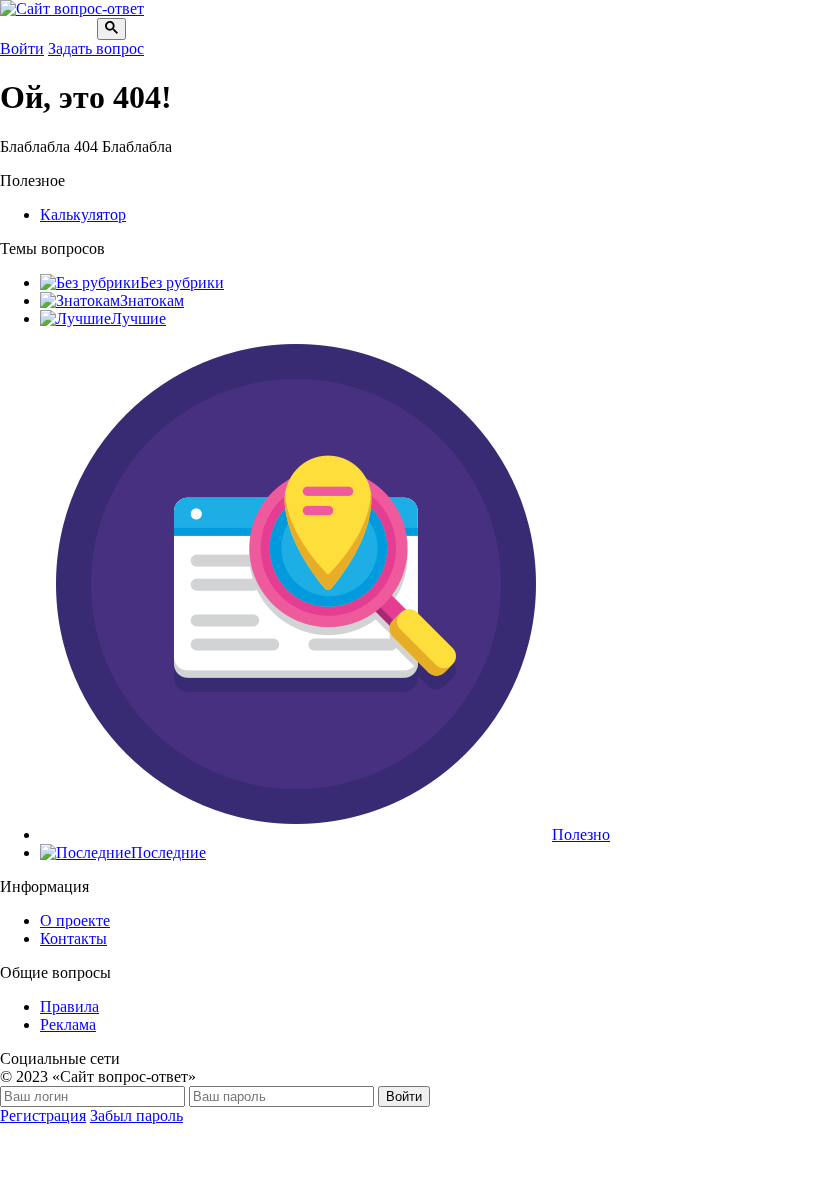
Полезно (581, 834)
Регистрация (43, 1115)
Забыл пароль (136, 1115)
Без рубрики (182, 282)
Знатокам (152, 300)
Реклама (68, 1024)
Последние (168, 852)
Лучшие (138, 318)
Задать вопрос (96, 48)
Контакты (73, 938)
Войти (22, 48)
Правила (69, 1006)
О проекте (75, 920)
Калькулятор (83, 214)
